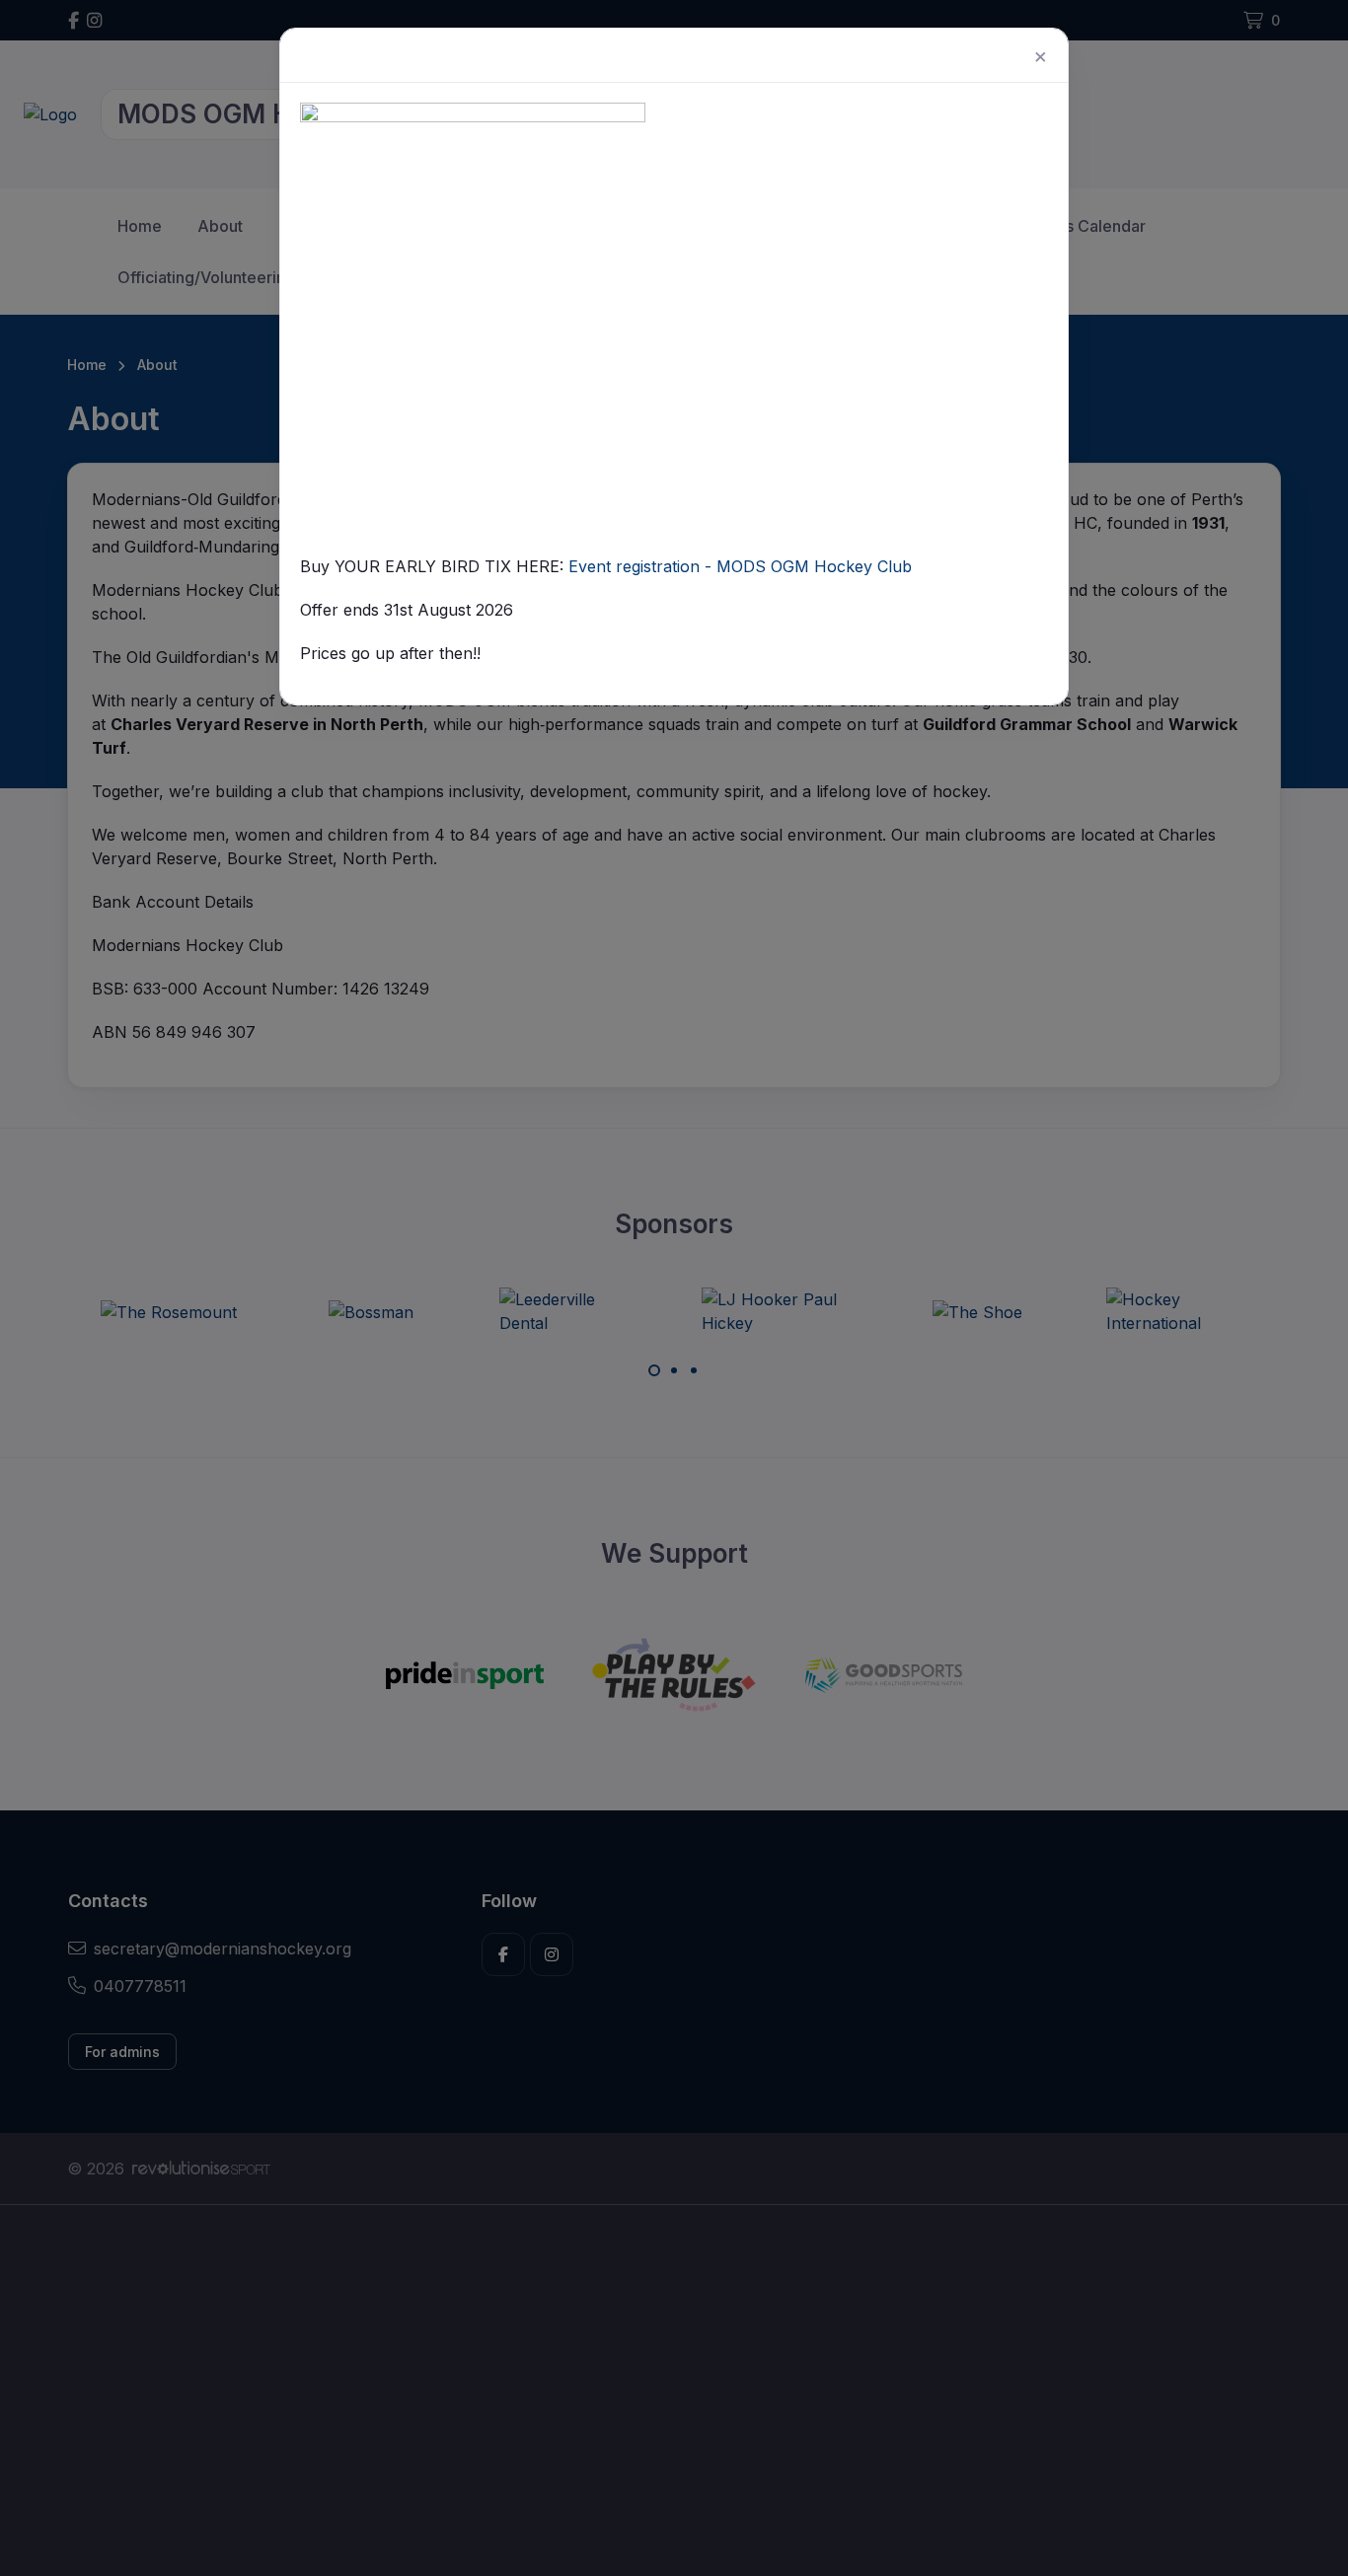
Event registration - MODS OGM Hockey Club (740, 566)
